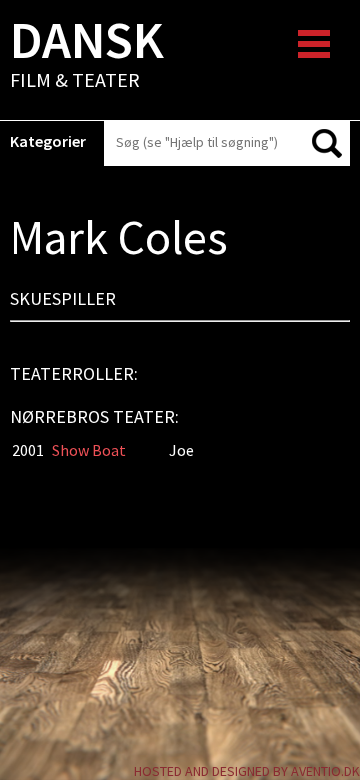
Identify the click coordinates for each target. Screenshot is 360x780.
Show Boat (89, 450)
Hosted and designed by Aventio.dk (247, 771)
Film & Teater (87, 56)
